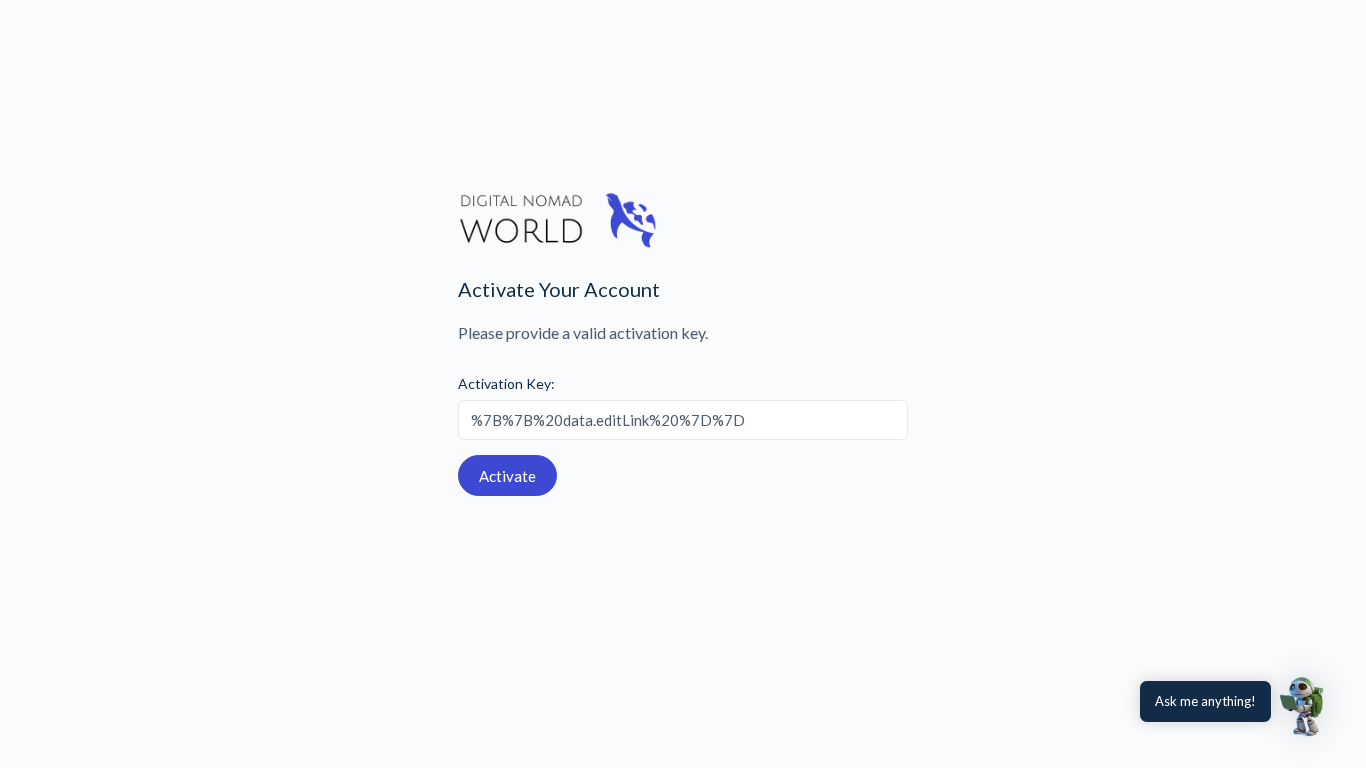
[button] (1304, 706)
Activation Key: (506, 383)
